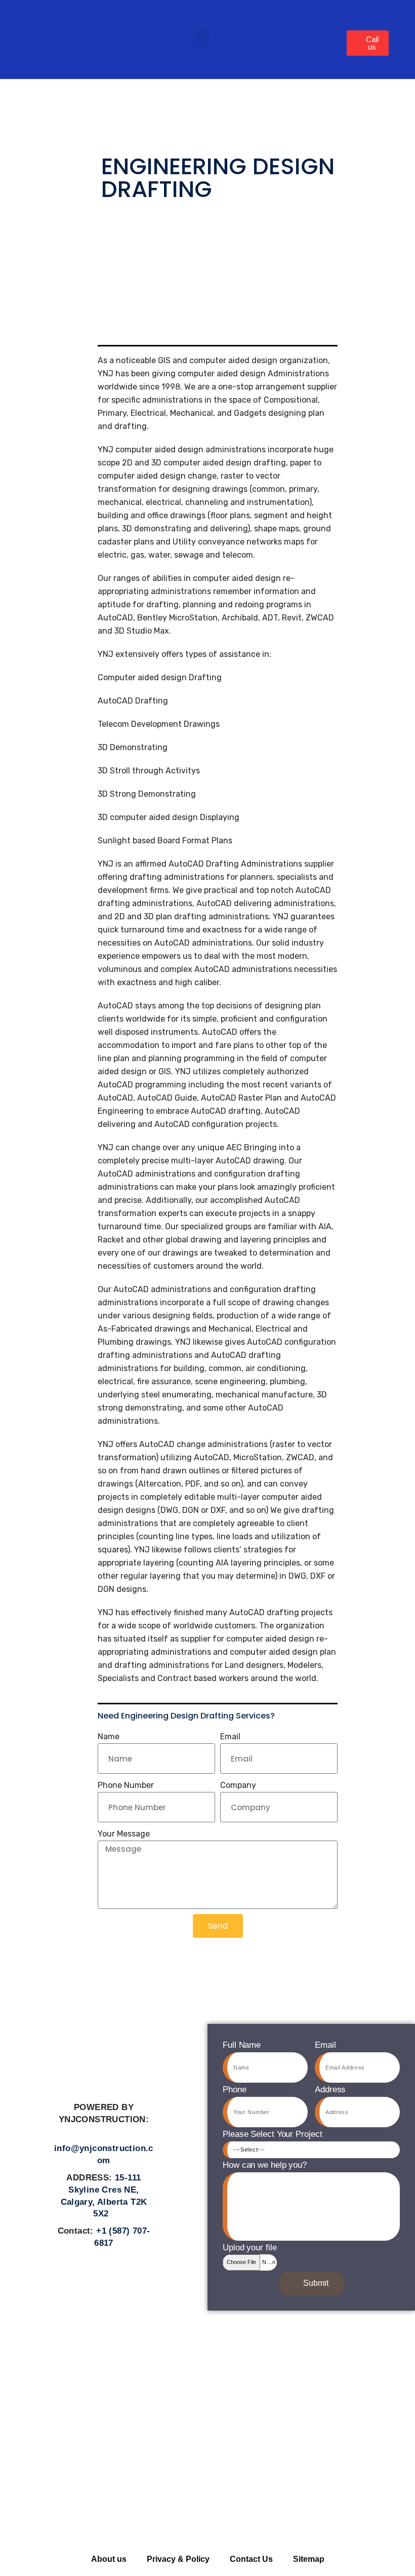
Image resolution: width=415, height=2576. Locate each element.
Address (330, 2090)
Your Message (124, 1834)
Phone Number (126, 1785)
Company (238, 1785)
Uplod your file (250, 2248)
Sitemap (309, 2559)
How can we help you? (265, 2165)
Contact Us (251, 2559)
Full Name (242, 2045)
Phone (235, 2090)
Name (109, 1736)
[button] (201, 37)
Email (230, 1736)
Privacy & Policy (178, 2559)
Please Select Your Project (272, 2134)
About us (109, 2559)
